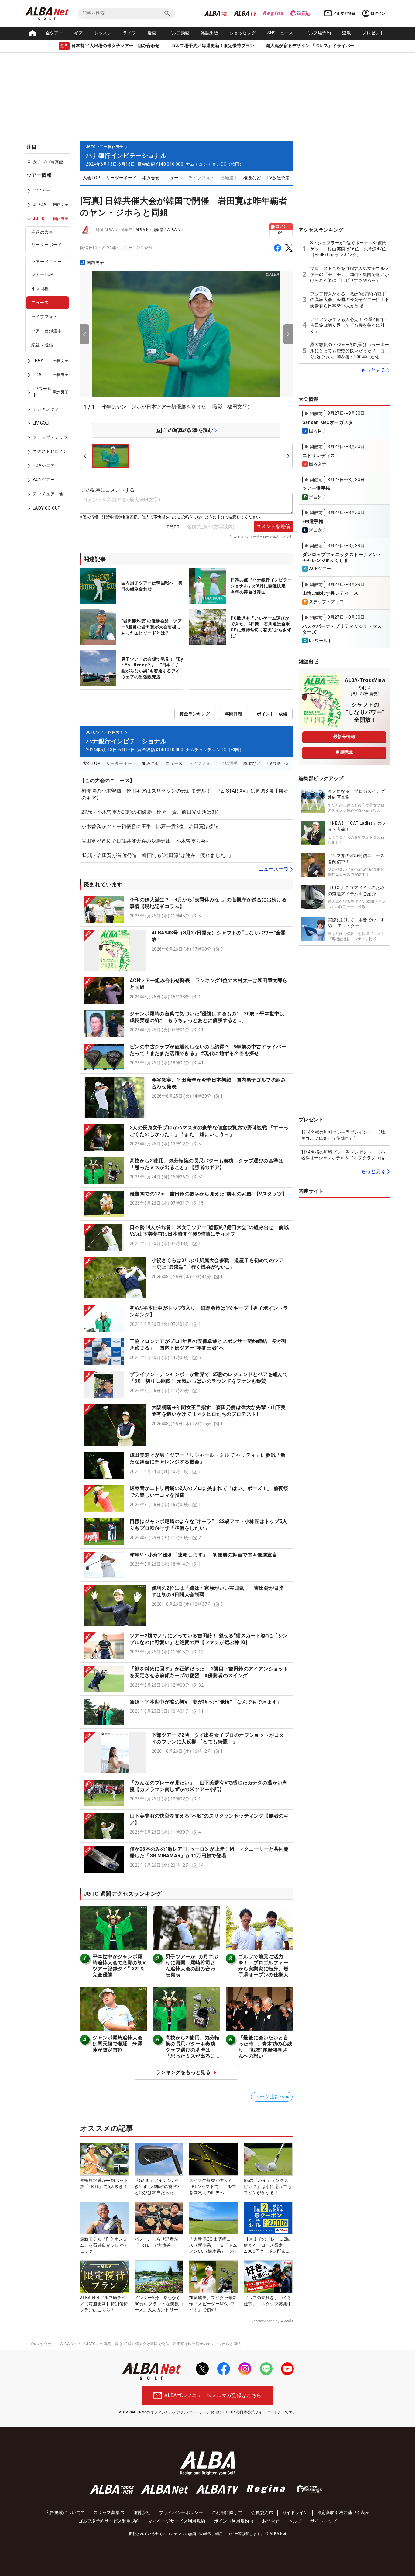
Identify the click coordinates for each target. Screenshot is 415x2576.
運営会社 (142, 2512)
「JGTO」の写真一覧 (100, 2344)
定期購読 (344, 752)
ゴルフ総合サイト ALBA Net (53, 2344)
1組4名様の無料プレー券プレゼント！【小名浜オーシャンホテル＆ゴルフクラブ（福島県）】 (343, 1155)
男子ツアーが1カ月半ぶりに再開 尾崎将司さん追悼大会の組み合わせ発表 (192, 1966)
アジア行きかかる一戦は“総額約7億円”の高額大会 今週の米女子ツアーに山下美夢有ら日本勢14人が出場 (350, 300)
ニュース (40, 303)
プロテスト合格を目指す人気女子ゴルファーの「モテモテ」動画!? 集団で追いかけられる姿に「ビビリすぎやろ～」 (350, 274)
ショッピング (243, 33)
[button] (186, 910)
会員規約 (260, 2512)
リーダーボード (47, 245)
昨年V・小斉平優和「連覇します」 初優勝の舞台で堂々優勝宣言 (204, 1555)
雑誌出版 (210, 33)
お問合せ (271, 2521)
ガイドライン (295, 2512)
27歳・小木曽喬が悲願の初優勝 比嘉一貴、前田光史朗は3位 (151, 812)
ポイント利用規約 (232, 2521)
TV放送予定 (278, 178)
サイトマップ (324, 2521)
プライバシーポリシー (181, 2512)
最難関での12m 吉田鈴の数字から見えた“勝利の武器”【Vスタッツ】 (208, 1194)
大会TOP (91, 178)
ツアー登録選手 (47, 331)
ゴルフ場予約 (318, 33)
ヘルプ (295, 2521)
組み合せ (151, 178)
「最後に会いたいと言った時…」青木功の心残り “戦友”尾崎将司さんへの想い (265, 2047)
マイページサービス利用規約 (177, 2521)
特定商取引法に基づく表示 (343, 2512)
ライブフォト (44, 317)
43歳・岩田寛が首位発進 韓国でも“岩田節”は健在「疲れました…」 (157, 855)
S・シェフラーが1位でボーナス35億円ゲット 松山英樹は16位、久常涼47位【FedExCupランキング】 (348, 249)
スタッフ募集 (107, 2512)
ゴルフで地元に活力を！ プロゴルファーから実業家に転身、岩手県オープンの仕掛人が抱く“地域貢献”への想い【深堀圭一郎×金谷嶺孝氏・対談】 (265, 1975)
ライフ (130, 33)
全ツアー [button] (54, 33)
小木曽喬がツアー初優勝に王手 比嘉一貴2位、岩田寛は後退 (150, 826)
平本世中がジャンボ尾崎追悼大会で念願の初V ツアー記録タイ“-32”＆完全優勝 (122, 1966)
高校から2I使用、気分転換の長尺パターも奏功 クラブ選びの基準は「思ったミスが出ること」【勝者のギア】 (193, 2050)
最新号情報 (344, 737)
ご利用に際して (227, 2512)
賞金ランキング (195, 714)
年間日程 (40, 289)
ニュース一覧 (274, 869)
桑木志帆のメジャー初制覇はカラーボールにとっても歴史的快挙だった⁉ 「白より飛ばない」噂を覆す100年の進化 (350, 351)
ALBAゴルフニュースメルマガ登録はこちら (213, 2395)
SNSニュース (280, 33)
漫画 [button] (152, 33)
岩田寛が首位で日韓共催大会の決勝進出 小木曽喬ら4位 (145, 841)
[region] (50, 346)
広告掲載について (63, 2512)
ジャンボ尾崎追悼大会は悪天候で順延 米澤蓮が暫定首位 (118, 2044)
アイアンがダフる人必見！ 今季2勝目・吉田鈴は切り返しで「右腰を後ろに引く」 (349, 325)
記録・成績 (42, 345)
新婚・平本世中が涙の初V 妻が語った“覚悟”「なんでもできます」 (206, 1702)
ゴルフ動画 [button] (179, 33)
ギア (79, 33)
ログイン (378, 13)
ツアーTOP (42, 274)
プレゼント (373, 33)
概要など (252, 178)
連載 (346, 33)
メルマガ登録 (344, 13)
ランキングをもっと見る (183, 2072)
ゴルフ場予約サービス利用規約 (109, 2521)
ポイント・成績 (272, 714)
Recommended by (265, 2321)
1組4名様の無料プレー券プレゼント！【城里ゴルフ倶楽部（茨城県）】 (343, 1135)
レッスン (103, 33)
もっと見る (373, 370)
